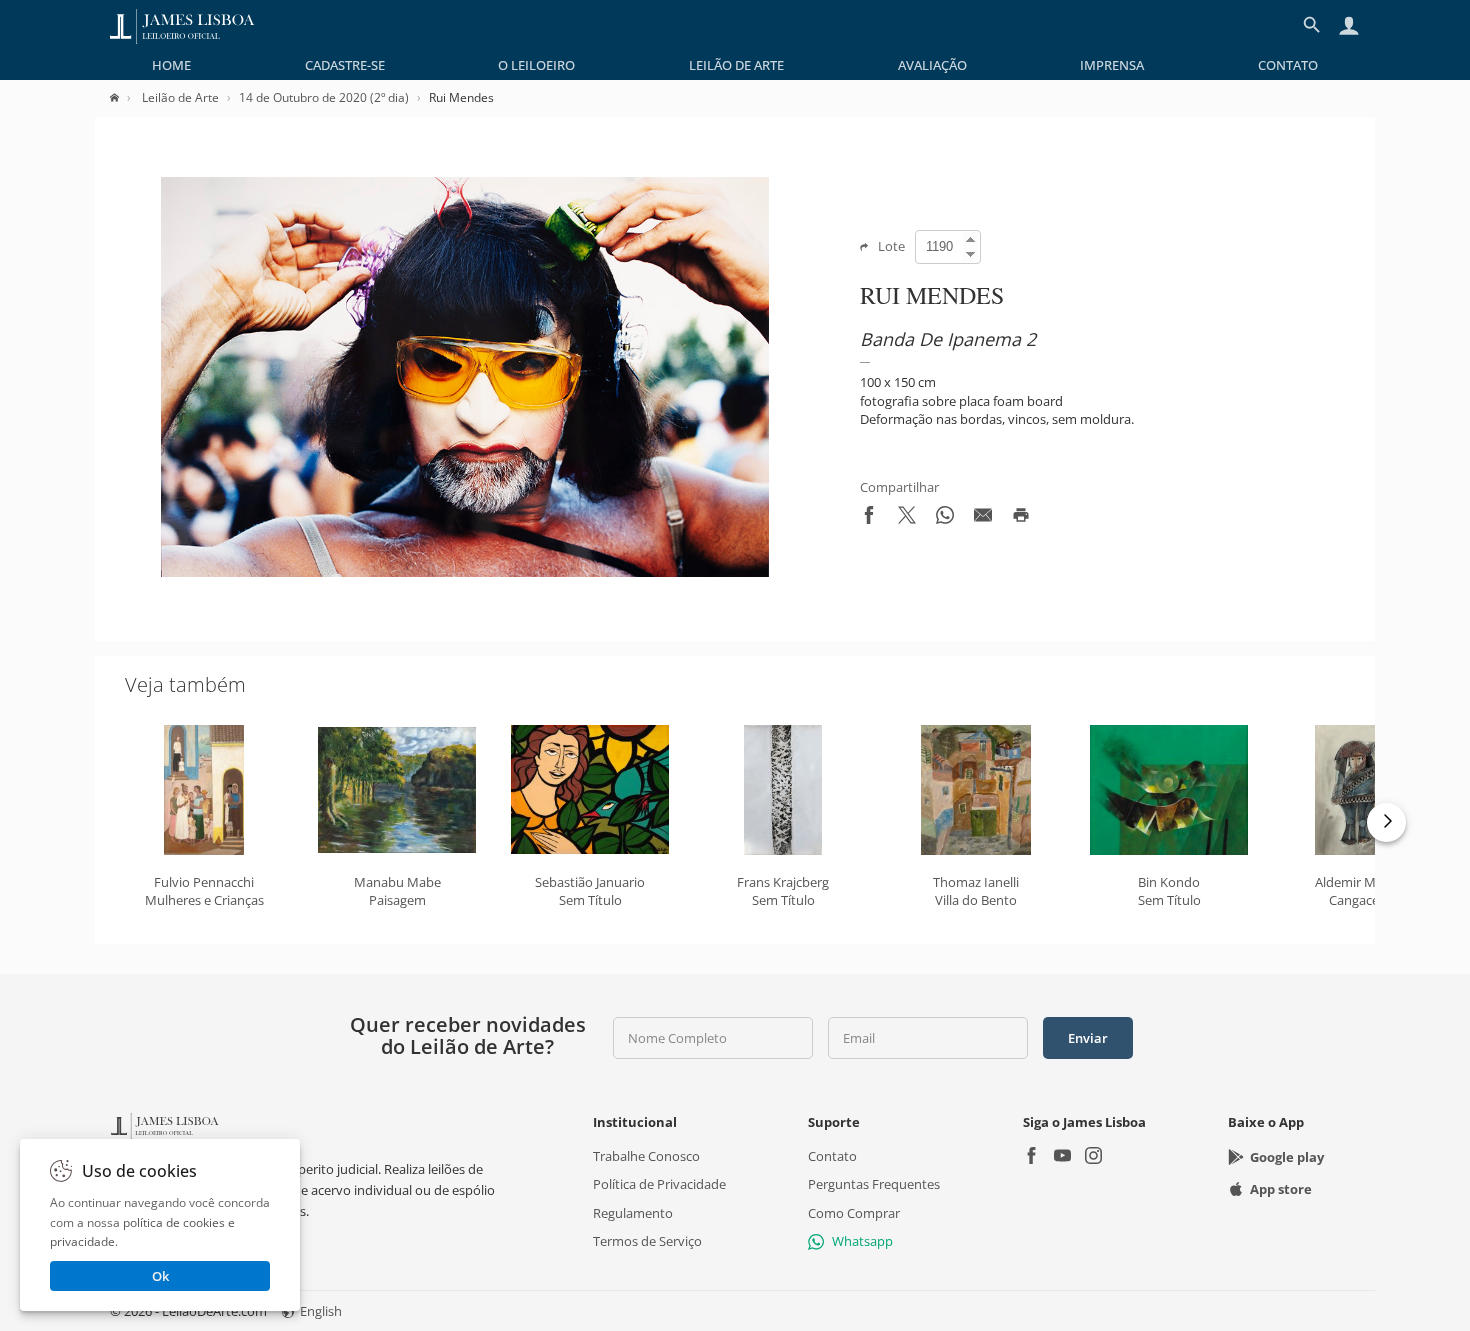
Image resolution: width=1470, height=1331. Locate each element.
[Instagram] (1093, 1157)
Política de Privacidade (659, 1184)
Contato (1288, 65)
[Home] (124, 97)
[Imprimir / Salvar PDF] (1021, 519)
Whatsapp (862, 1241)
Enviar (1088, 1038)
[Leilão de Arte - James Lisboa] (182, 25)
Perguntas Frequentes (874, 1184)
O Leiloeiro (536, 65)
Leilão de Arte (736, 65)
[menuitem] (171, 65)
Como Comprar (854, 1212)
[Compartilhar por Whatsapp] (945, 519)
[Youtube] (1062, 1157)
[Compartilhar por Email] (983, 519)
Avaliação (932, 65)
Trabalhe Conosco (646, 1156)
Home (171, 65)
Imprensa (1112, 65)
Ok (160, 1276)
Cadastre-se (345, 65)
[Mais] (1386, 822)
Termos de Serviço (647, 1241)
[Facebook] (1031, 1157)
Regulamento (633, 1212)
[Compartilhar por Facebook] (869, 519)
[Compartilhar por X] (907, 519)
